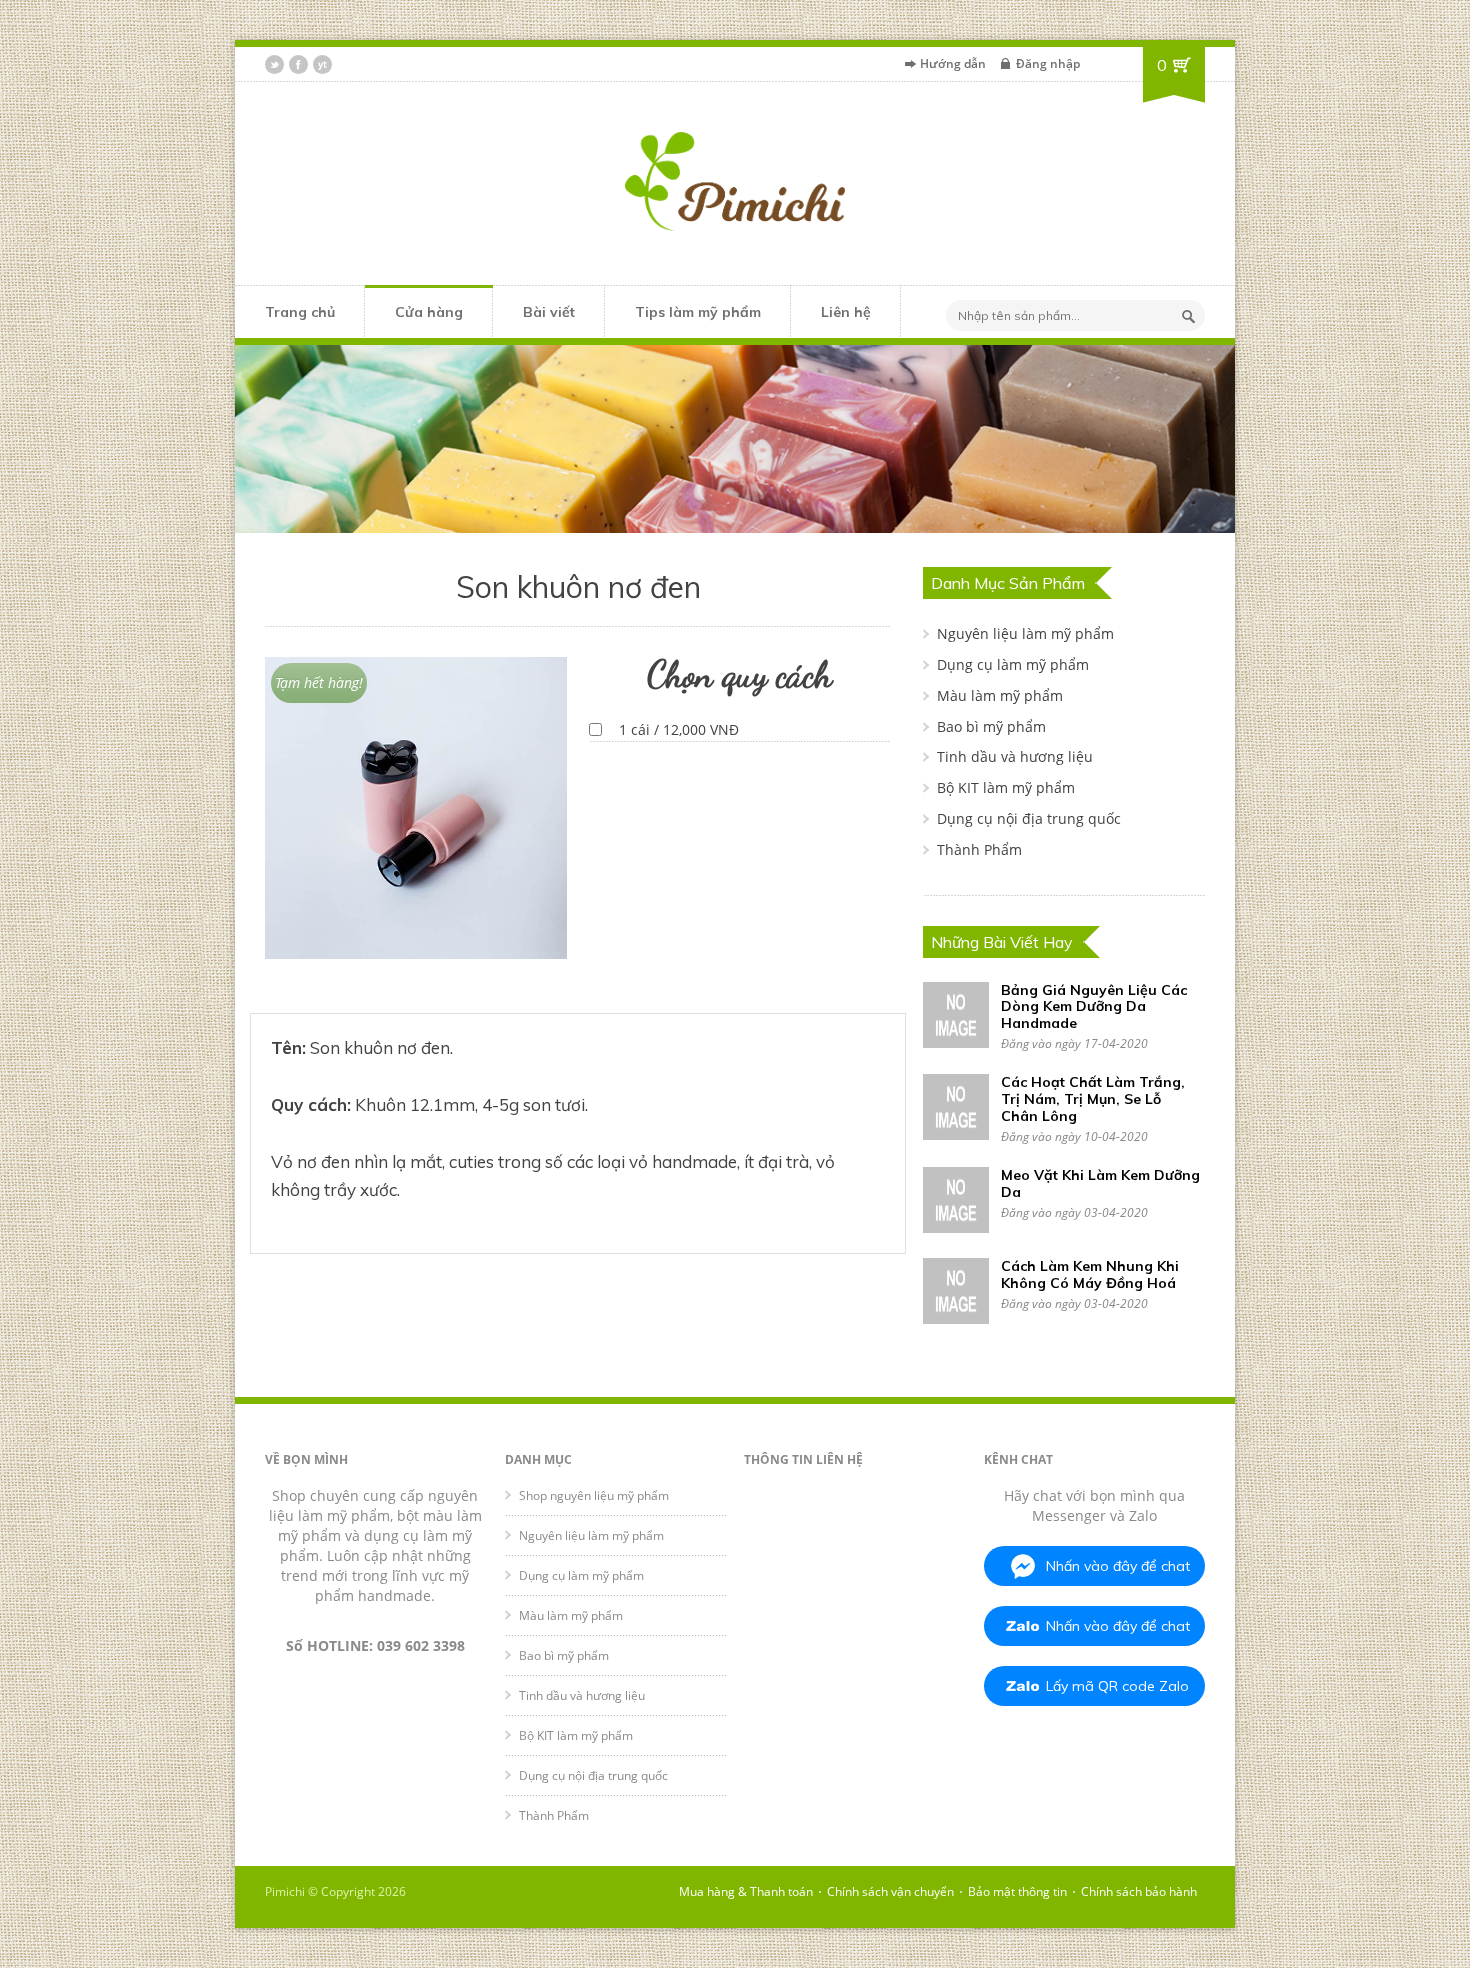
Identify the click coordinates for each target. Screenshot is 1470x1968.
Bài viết (549, 312)
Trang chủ (300, 312)
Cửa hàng (429, 312)
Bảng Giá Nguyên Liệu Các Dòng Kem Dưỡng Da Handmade (1094, 1007)
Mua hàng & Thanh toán (746, 1891)
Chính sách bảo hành (1139, 1891)
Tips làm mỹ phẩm (698, 312)
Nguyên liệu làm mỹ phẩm (1025, 633)
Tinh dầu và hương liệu (1015, 756)
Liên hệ (846, 312)
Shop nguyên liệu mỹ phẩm (594, 1495)
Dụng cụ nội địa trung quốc (1029, 818)
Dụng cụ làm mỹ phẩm (1013, 664)
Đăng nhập (1048, 63)
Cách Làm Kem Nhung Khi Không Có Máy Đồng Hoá (1090, 1274)
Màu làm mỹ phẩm (1000, 695)
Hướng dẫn (953, 63)
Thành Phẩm (979, 849)
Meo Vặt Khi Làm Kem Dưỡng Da (1100, 1183)
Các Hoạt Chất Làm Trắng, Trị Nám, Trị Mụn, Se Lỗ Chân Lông (1093, 1099)
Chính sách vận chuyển (890, 1891)
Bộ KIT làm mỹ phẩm (1006, 787)
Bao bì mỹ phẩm (991, 726)
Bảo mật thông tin (1017, 1891)
